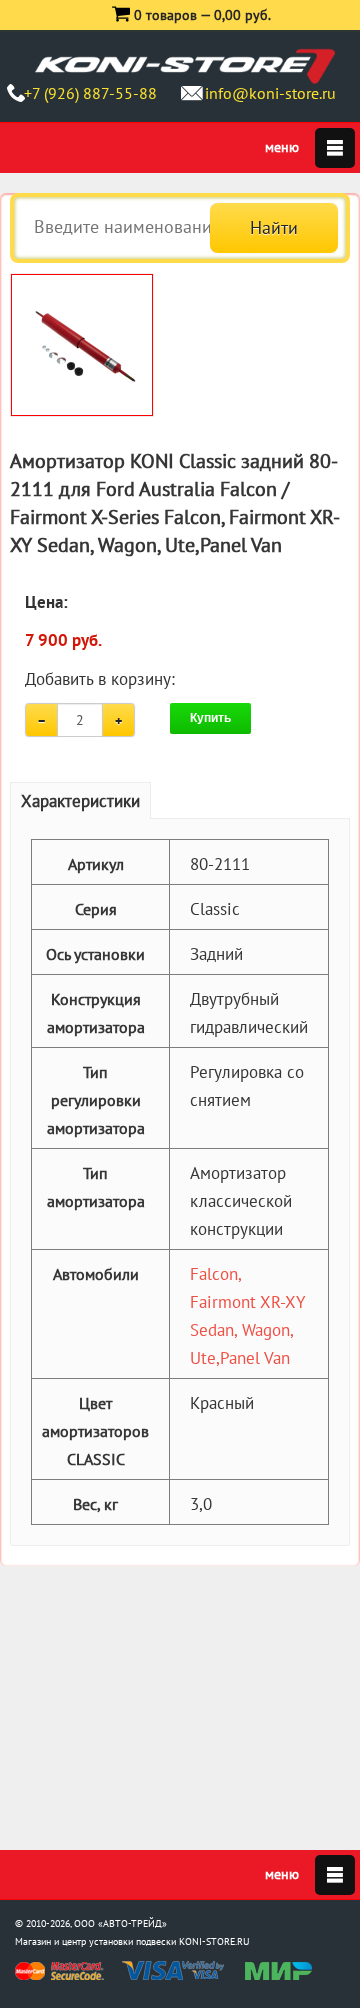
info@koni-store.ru (270, 93)
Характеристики (80, 801)
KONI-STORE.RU (214, 1941)
